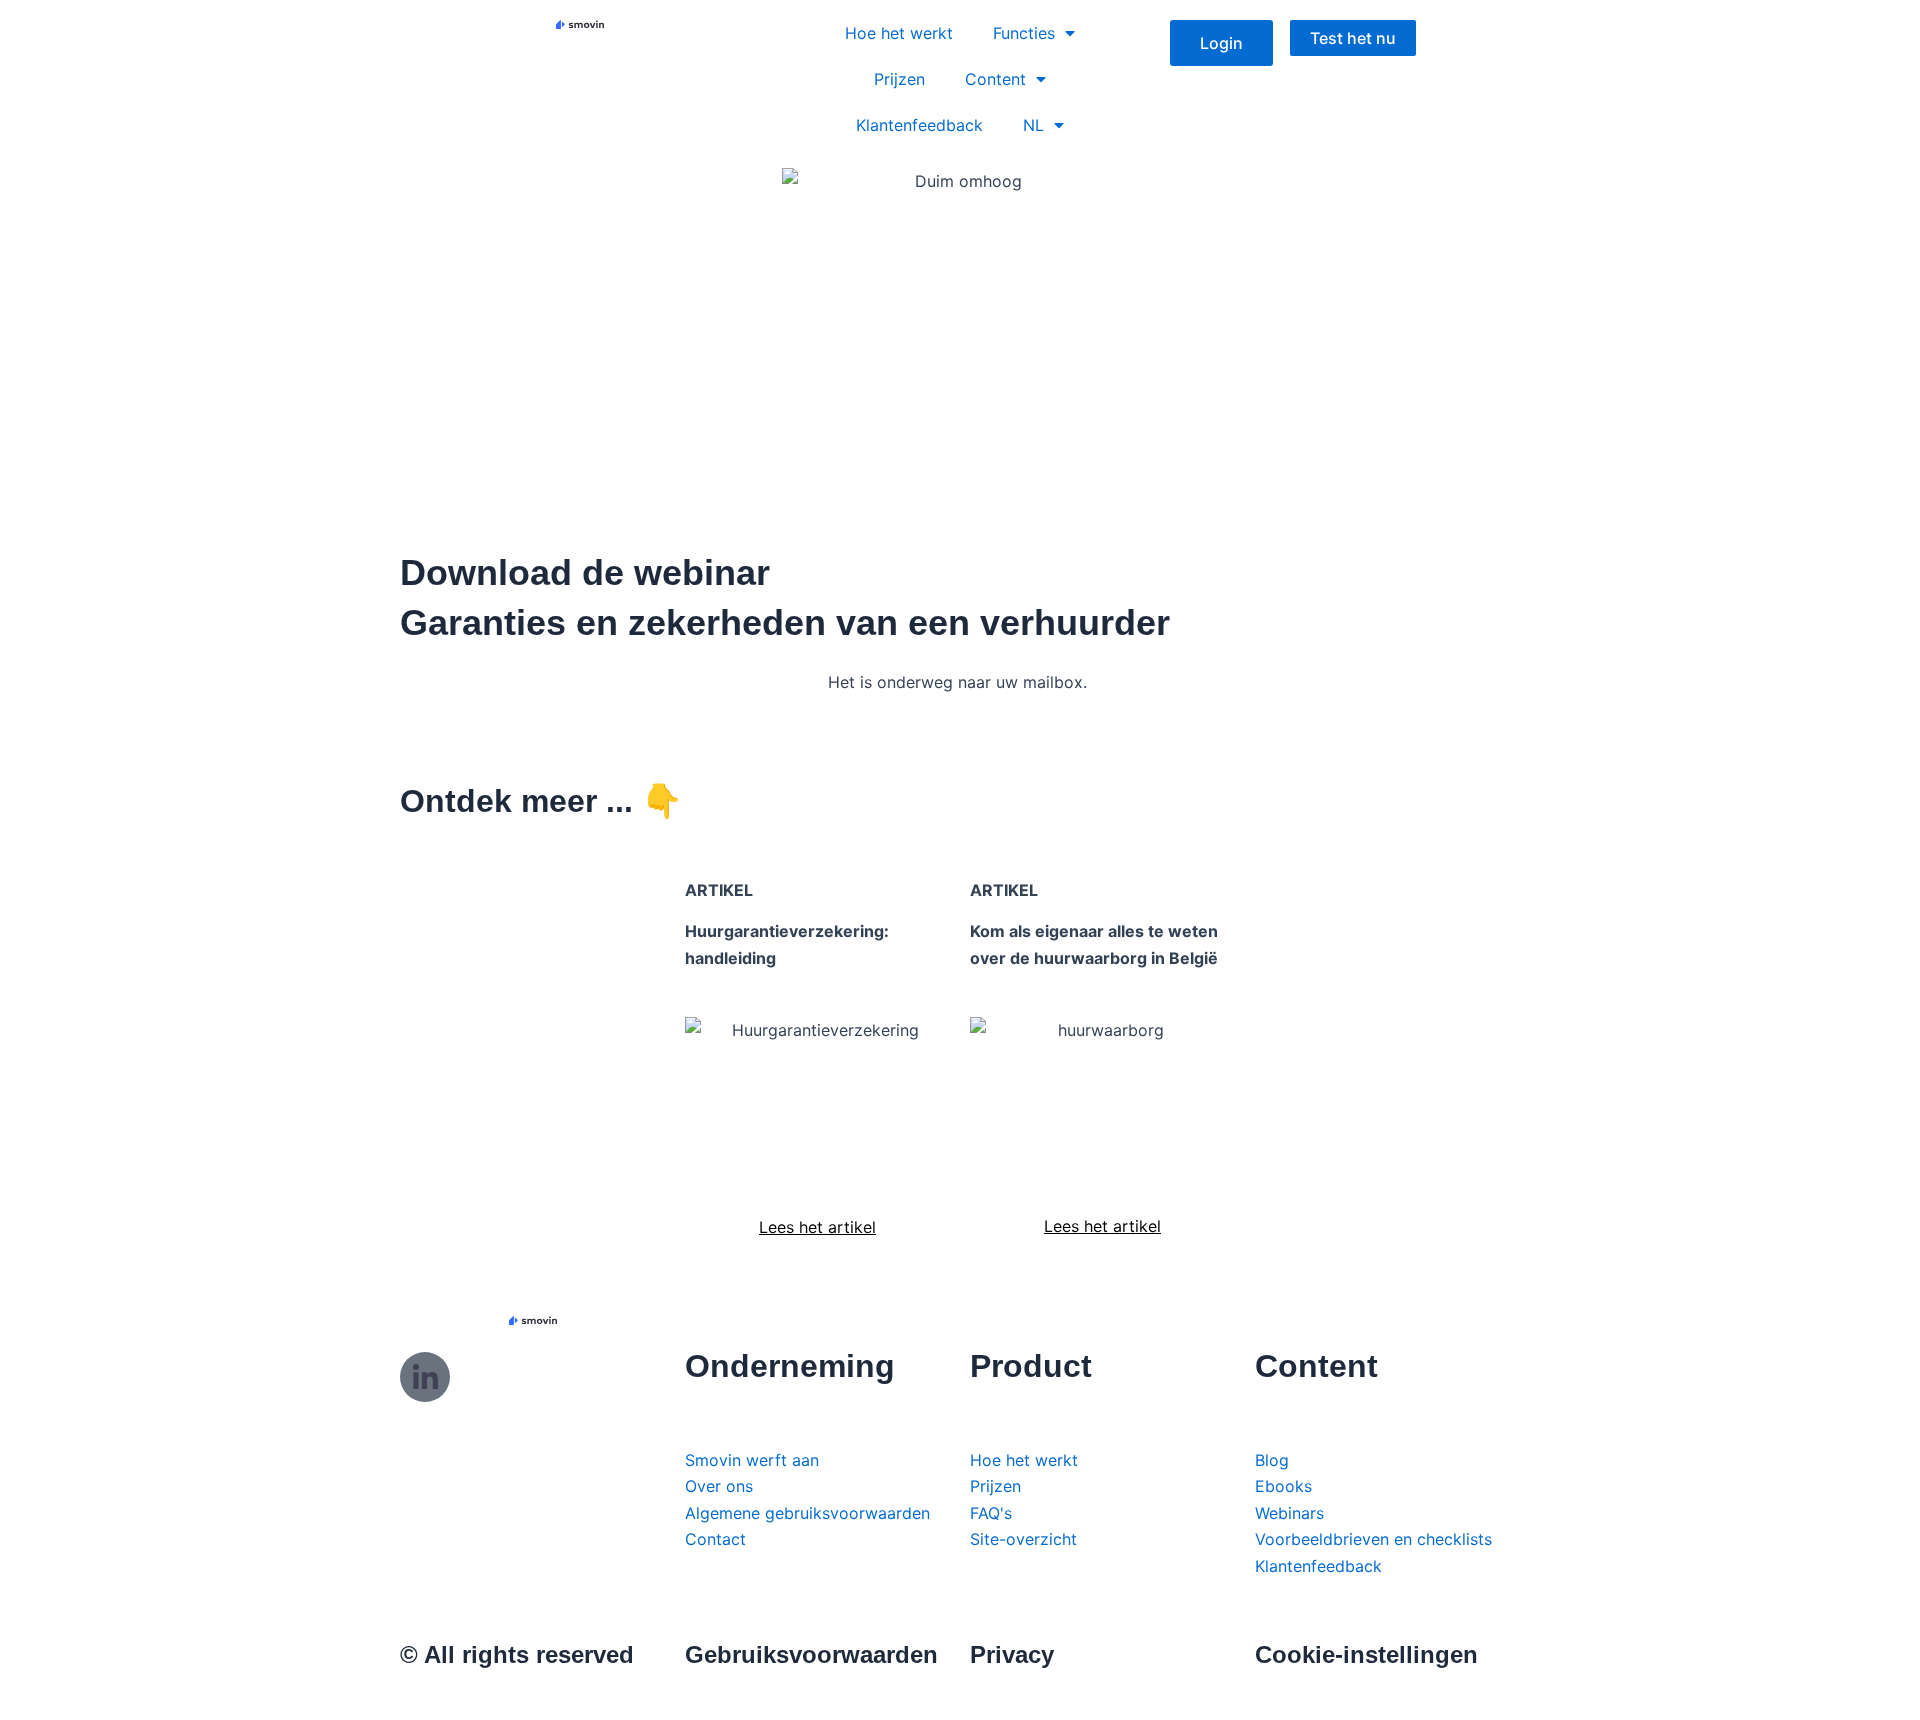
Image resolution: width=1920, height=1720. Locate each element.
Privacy (1012, 1654)
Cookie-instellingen (1366, 1654)
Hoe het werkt (899, 33)
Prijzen (899, 79)
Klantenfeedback (919, 125)
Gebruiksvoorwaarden (811, 1654)
